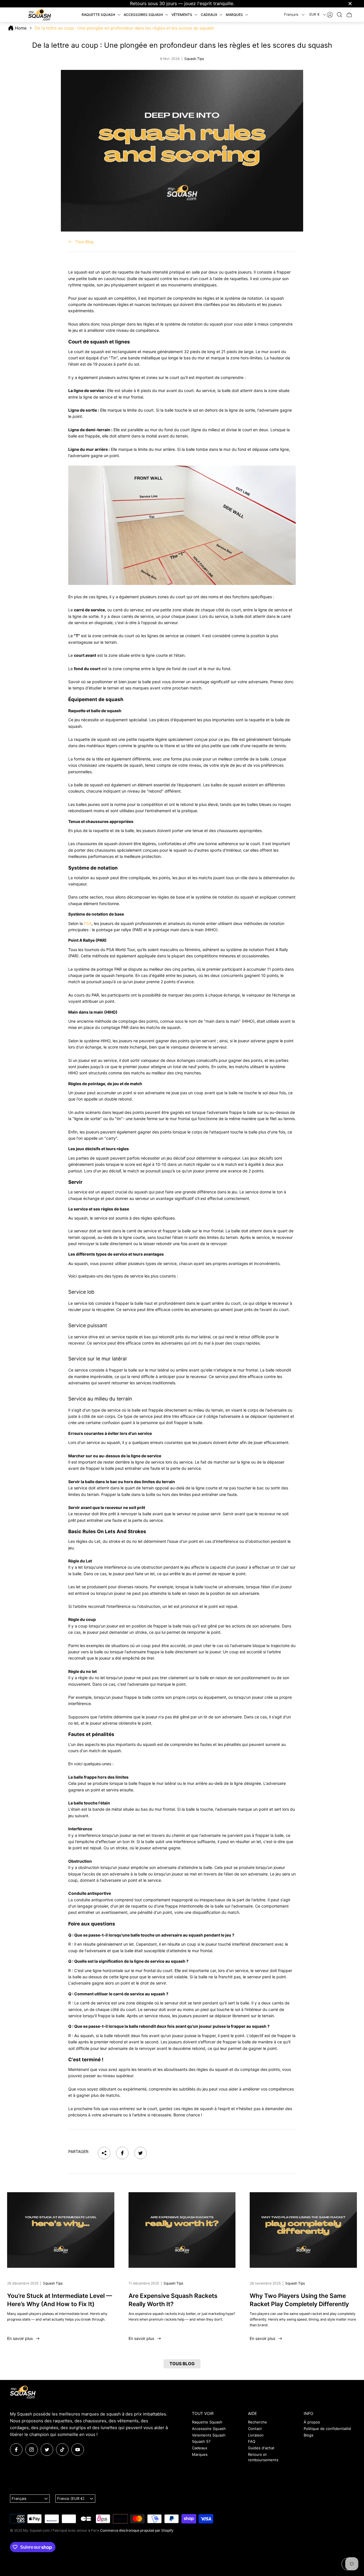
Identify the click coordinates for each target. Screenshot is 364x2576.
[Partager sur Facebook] (122, 2153)
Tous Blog (84, 242)
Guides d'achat (261, 2448)
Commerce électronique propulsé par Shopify (137, 2530)
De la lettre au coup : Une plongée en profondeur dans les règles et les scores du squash (124, 28)
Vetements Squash (209, 2435)
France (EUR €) (71, 2498)
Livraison (256, 2435)
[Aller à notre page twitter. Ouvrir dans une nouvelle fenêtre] (47, 2450)
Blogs (309, 2435)
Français (291, 14)
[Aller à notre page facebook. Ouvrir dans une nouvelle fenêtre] (16, 2450)
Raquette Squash (207, 2422)
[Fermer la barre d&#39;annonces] (350, 4)
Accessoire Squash (209, 2429)
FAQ (252, 2441)
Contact (255, 2429)
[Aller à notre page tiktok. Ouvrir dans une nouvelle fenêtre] (62, 2450)
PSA (88, 923)
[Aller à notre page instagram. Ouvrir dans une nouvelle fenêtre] (32, 2450)
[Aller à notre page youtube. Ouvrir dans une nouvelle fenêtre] (78, 2450)
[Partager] (104, 2153)
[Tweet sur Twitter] (140, 2153)
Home (21, 28)
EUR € (315, 14)
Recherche (258, 2422)
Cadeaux (200, 2448)
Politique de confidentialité (327, 2429)
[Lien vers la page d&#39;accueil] (23, 2392)
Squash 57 (201, 2441)
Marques (200, 2454)
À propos (312, 2422)
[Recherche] (340, 15)
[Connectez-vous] (330, 15)
